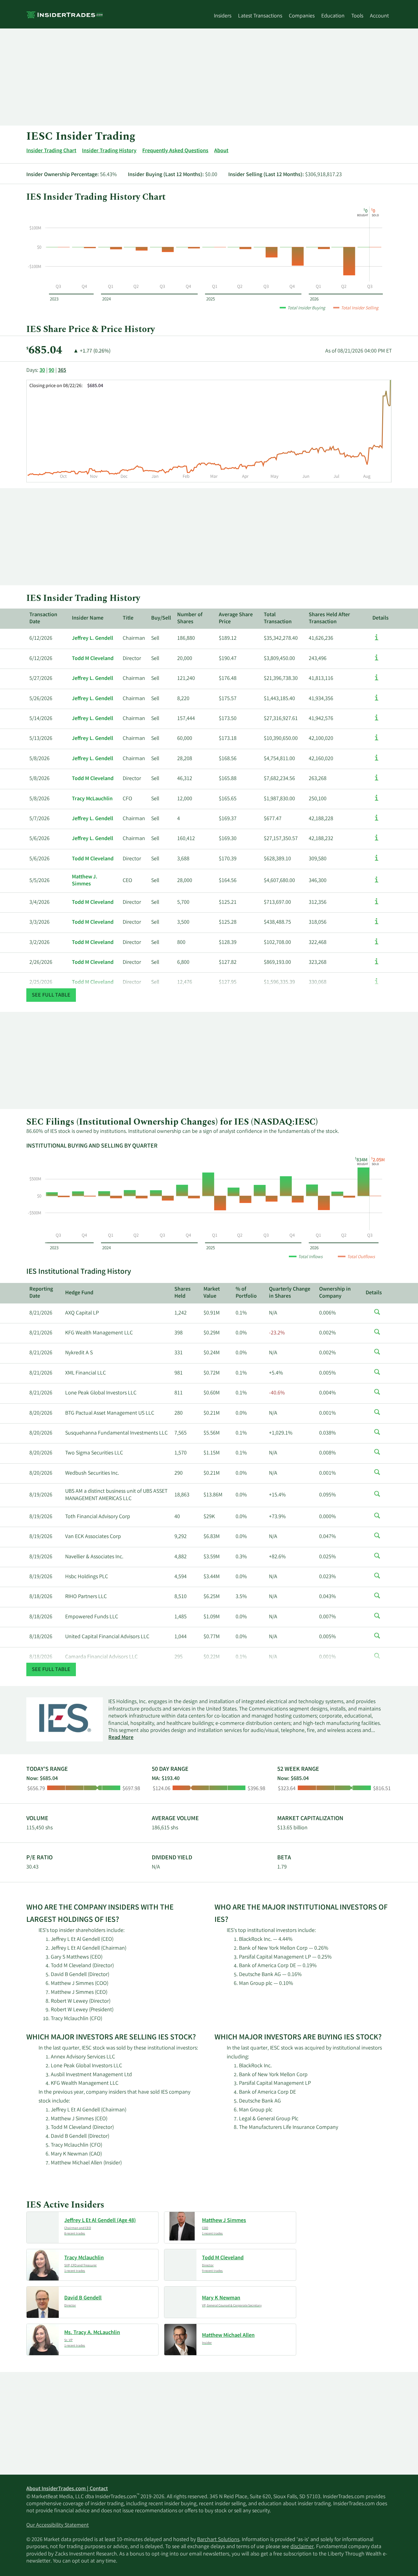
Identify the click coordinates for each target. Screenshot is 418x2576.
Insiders (223, 16)
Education (333, 16)
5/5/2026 (39, 881)
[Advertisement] (209, 77)
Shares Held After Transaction (329, 619)
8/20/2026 (41, 1413)
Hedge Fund (79, 1293)
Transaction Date (43, 619)
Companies (302, 16)
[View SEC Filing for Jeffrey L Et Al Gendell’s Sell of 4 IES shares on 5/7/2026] (377, 821)
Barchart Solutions (218, 2540)
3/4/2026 (39, 903)
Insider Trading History (109, 151)
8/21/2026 (41, 1313)
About (221, 151)
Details (381, 618)
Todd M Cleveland (93, 659)
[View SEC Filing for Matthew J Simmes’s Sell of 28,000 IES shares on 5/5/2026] (377, 883)
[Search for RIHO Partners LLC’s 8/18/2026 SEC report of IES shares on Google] (377, 1599)
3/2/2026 (39, 943)
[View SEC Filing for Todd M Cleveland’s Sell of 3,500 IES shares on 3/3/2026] (377, 924)
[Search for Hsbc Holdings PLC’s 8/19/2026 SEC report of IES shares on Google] (377, 1579)
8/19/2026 (41, 1495)
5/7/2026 (39, 819)
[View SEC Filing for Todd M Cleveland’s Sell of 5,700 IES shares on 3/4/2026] (377, 904)
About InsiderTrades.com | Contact (67, 2489)
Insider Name (88, 618)
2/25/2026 (41, 983)
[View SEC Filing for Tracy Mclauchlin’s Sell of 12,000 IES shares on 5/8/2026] (377, 801)
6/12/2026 (41, 639)
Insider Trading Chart (51, 151)
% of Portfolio (246, 1293)
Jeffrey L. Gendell (93, 639)
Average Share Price (236, 619)
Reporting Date (41, 1293)
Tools (357, 16)
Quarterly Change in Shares (290, 1293)
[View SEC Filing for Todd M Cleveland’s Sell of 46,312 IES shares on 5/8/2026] (377, 781)
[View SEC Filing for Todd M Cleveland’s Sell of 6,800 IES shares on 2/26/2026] (377, 964)
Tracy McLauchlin (92, 799)
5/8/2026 (39, 759)
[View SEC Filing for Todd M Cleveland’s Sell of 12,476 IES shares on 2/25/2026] (377, 984)
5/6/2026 (39, 839)
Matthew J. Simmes (85, 881)
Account (379, 16)
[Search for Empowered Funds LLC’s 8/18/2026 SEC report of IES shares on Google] (377, 1619)
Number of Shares (190, 619)
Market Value (212, 1293)
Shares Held (183, 1293)
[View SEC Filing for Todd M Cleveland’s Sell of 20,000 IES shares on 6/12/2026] (377, 661)
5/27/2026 (41, 679)
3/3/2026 (39, 922)
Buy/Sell (161, 618)
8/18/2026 (41, 1597)
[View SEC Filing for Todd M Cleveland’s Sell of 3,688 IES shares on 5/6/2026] (377, 861)
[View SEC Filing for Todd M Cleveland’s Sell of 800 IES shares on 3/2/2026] (377, 945)
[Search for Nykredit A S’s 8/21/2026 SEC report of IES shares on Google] (377, 1355)
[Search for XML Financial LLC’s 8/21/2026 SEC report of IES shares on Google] (377, 1375)
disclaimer (302, 2547)
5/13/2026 (41, 739)
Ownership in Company (335, 1293)
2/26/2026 (41, 963)
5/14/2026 (41, 719)
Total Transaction (278, 619)
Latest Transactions (260, 16)
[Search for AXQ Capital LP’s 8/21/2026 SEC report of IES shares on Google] (377, 1315)
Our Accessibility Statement (58, 2525)
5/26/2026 (41, 699)
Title (128, 618)
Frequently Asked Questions (175, 151)
